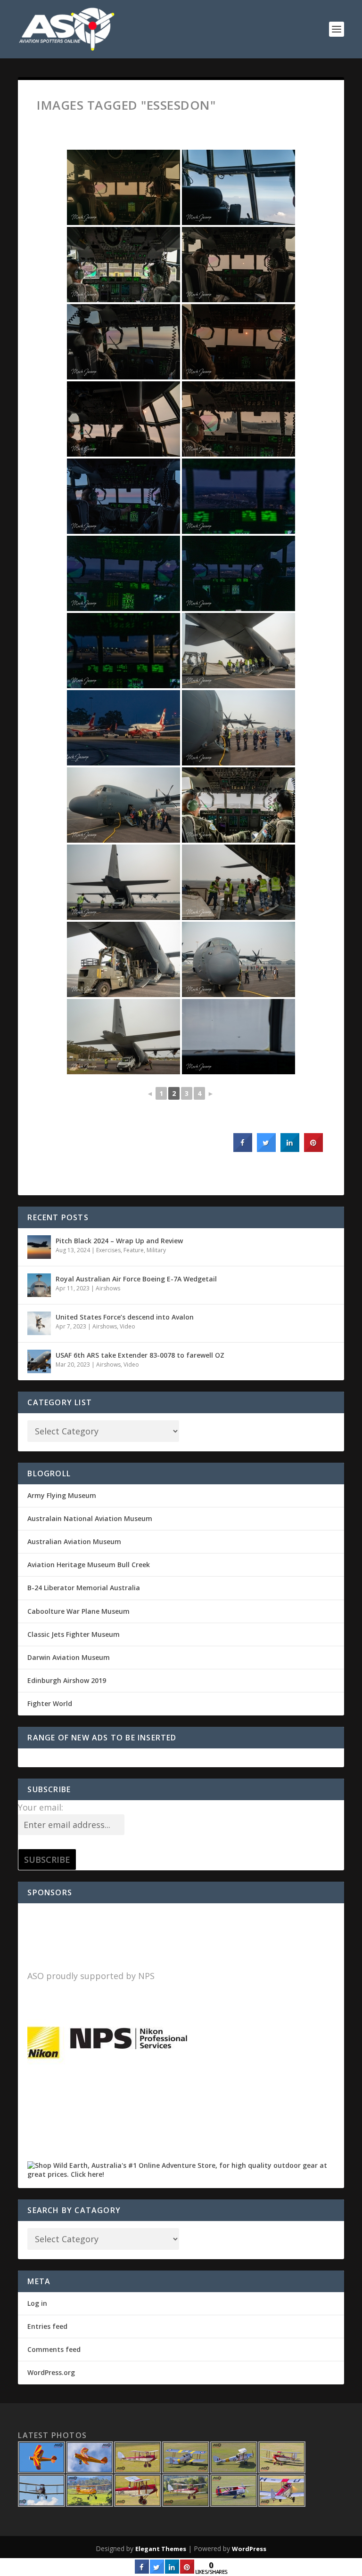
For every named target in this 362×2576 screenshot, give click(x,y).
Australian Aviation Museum (74, 1542)
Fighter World (50, 1703)
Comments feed (54, 2349)
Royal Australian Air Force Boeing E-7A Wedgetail (136, 1279)
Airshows (108, 1288)
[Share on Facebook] (243, 1149)
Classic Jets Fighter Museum (74, 1634)
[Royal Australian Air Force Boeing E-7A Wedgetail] (39, 1285)
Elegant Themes (161, 2549)
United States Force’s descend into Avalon (125, 1317)
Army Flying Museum (62, 1495)
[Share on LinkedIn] (172, 2571)
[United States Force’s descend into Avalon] (39, 1323)
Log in (37, 2303)
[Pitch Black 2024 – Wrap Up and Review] (39, 1247)
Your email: (41, 1807)
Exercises (108, 1250)
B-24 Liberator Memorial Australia (84, 1588)
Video (128, 1326)
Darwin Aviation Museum (69, 1657)
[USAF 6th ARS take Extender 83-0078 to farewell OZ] (39, 1361)
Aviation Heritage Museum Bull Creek (89, 1565)
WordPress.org (51, 2372)
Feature (134, 1250)
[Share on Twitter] (266, 1149)
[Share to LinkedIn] (290, 1149)
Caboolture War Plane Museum (78, 1611)
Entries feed (47, 2326)
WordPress (249, 2549)
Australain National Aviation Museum (90, 1518)
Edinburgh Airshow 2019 (67, 1680)
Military (156, 1250)
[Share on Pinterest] (313, 1149)
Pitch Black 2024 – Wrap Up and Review (119, 1241)
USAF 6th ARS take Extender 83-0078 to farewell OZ (140, 1355)
